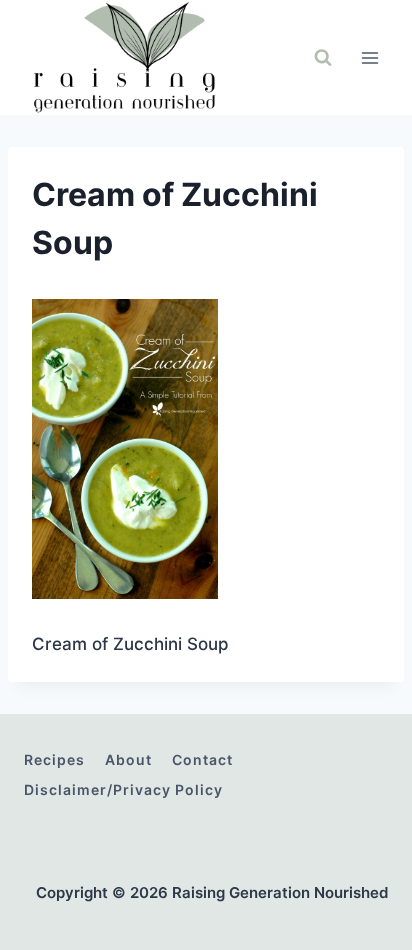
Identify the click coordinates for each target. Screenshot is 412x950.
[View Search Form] (323, 58)
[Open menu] (369, 57)
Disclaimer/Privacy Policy (123, 789)
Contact (202, 759)
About (128, 759)
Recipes (54, 759)
